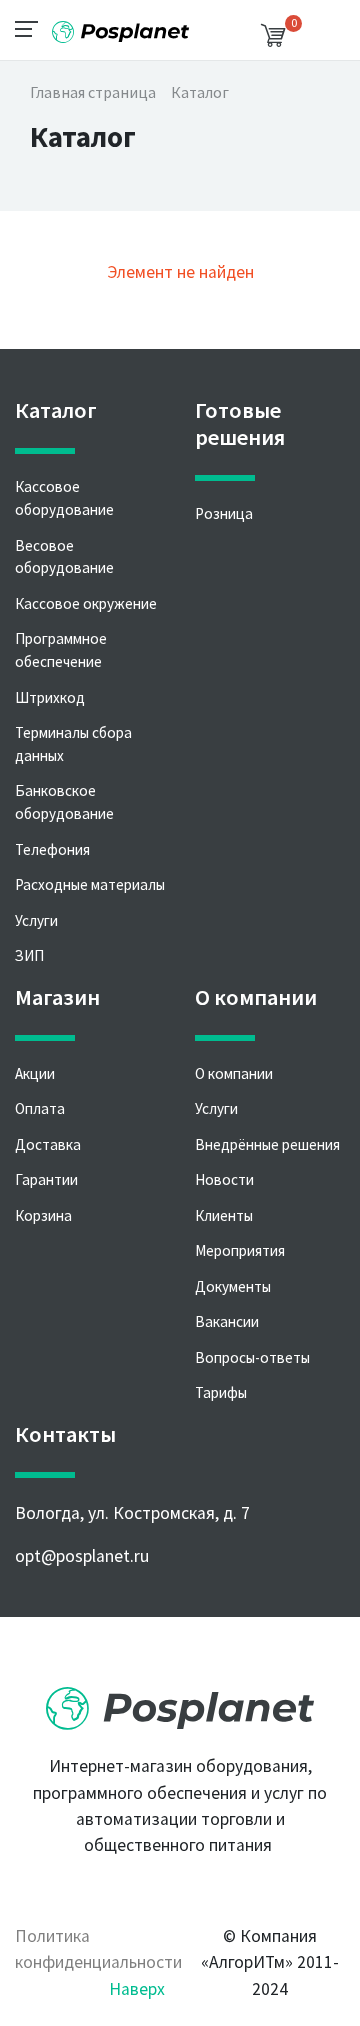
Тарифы (221, 1392)
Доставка (48, 1144)
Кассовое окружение (86, 603)
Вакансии (227, 1321)
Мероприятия (240, 1250)
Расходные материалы (90, 884)
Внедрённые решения (267, 1144)
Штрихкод (50, 697)
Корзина (43, 1215)
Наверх (137, 1989)
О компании (234, 1073)
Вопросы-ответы (252, 1357)
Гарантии (46, 1179)
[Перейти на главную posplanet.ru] (180, 1701)
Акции (35, 1073)
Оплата (40, 1108)
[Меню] (32, 28)
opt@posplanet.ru (82, 1556)
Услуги (36, 920)
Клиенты (224, 1215)
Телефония (52, 849)
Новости (224, 1179)
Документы (233, 1286)
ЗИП (29, 955)
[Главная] (120, 24)
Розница (224, 513)
